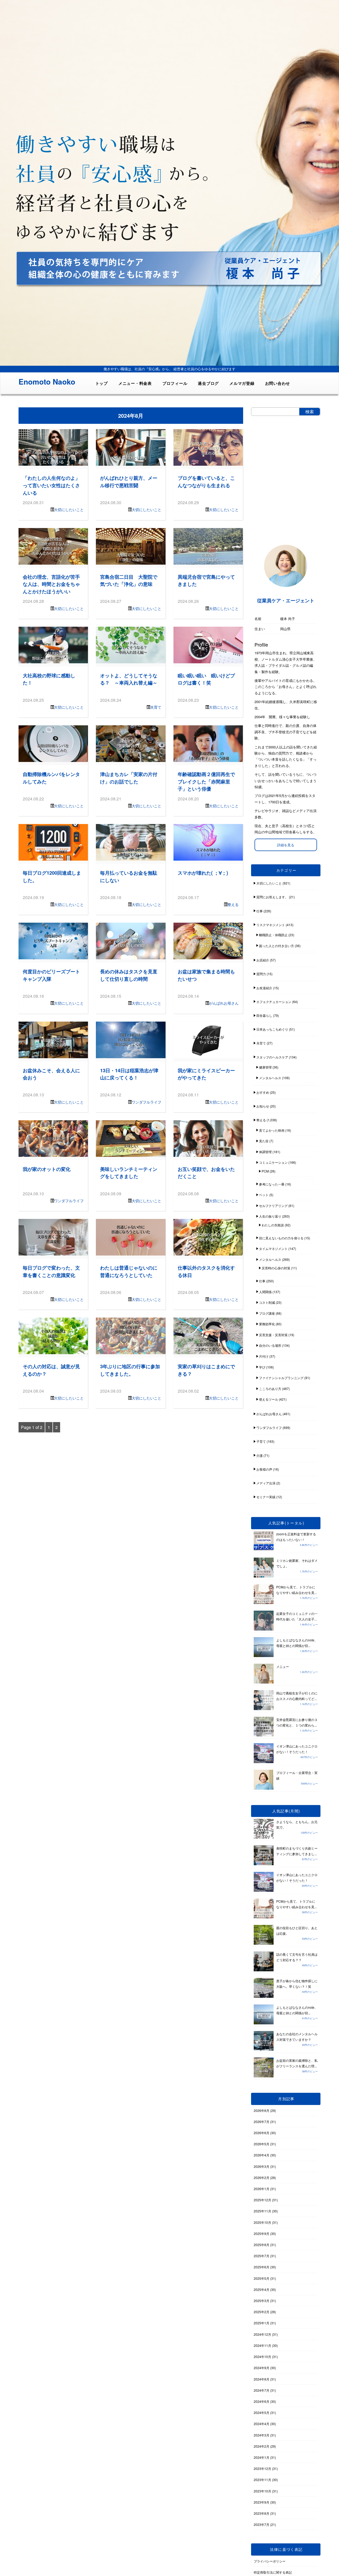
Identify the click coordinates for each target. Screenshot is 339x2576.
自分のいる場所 (270, 1345)
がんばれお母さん (224, 1003)
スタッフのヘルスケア (272, 1057)
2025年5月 (262, 2278)
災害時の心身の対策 (276, 1268)
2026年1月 (262, 2189)
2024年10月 (262, 2357)
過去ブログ (208, 383)
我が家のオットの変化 (47, 1169)
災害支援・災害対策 (273, 1335)
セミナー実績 (266, 1497)
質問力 (261, 974)
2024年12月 (262, 2334)
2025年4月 (262, 2289)
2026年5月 (262, 2144)
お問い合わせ (278, 383)
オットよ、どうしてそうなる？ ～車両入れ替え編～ (129, 679)
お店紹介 (263, 960)
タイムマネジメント (273, 1248)
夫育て (156, 707)
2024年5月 (262, 2412)
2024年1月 (262, 2457)
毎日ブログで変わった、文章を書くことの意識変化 (51, 1271)
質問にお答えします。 (272, 897)
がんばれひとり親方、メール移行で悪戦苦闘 (129, 481)
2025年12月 (262, 2200)
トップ (102, 383)
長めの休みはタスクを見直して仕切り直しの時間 (129, 975)
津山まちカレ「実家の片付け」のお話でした (129, 778)
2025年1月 (262, 2323)
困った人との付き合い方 (276, 946)
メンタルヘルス (270, 1078)
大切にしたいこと (69, 509)
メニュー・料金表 (135, 383)
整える (233, 904)
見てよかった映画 (272, 1130)
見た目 (264, 1141)
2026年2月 (262, 2178)
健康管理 (265, 1067)
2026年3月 (262, 2166)
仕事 (260, 911)
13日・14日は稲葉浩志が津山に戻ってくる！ (129, 1074)
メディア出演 (266, 1483)
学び (262, 1367)
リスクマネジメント (271, 925)
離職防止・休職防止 (273, 935)
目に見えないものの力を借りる (281, 1238)
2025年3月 (262, 2301)
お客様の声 (264, 1469)
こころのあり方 (270, 1389)
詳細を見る (286, 845)
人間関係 (265, 1292)
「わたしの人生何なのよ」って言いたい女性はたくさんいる (51, 485)
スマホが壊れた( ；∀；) (203, 873)
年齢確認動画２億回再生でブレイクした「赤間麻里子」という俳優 (206, 781)
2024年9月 (262, 2368)
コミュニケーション (273, 1162)
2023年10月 (262, 2491)
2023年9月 (262, 2502)
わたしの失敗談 (273, 1225)
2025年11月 (262, 2211)
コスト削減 (267, 1302)
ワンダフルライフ (146, 1102)
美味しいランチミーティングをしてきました (129, 1173)
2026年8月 (262, 2110)
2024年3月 (262, 2435)
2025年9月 (262, 2233)
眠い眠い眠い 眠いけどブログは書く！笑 (206, 679)
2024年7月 (262, 2390)
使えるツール (269, 1399)
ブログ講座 (267, 1313)
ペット (264, 1195)
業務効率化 (267, 1324)
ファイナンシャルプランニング (281, 1378)
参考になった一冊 (272, 1184)
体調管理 (265, 1152)
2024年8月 (262, 2379)
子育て (261, 1441)
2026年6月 (262, 2133)
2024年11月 (262, 2345)
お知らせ (263, 1106)
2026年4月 (262, 2155)
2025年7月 (262, 2256)
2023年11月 (262, 2480)
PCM (265, 1171)
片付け (264, 1356)
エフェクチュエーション (274, 1002)
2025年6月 (262, 2267)
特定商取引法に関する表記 (273, 2572)
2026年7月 (262, 2122)
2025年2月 (262, 2312)
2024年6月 (262, 2401)
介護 (260, 1455)
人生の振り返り (270, 1216)
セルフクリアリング (273, 1206)
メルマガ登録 (242, 383)
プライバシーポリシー (270, 2561)
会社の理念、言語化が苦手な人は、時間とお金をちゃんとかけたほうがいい (51, 584)
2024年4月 (262, 2424)
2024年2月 (262, 2446)
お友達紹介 (264, 988)
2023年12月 (262, 2468)
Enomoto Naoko (47, 382)
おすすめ (263, 1092)
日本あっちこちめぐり (272, 1029)
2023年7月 (262, 2524)
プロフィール (175, 383)
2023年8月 (262, 2513)
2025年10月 (262, 2222)
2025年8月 (262, 2245)
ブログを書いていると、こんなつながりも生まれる (206, 481)
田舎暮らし (264, 1015)
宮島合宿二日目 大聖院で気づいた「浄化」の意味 (129, 580)
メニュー (283, 1666)
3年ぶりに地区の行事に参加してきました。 (130, 1370)
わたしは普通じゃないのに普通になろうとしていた (129, 1271)
